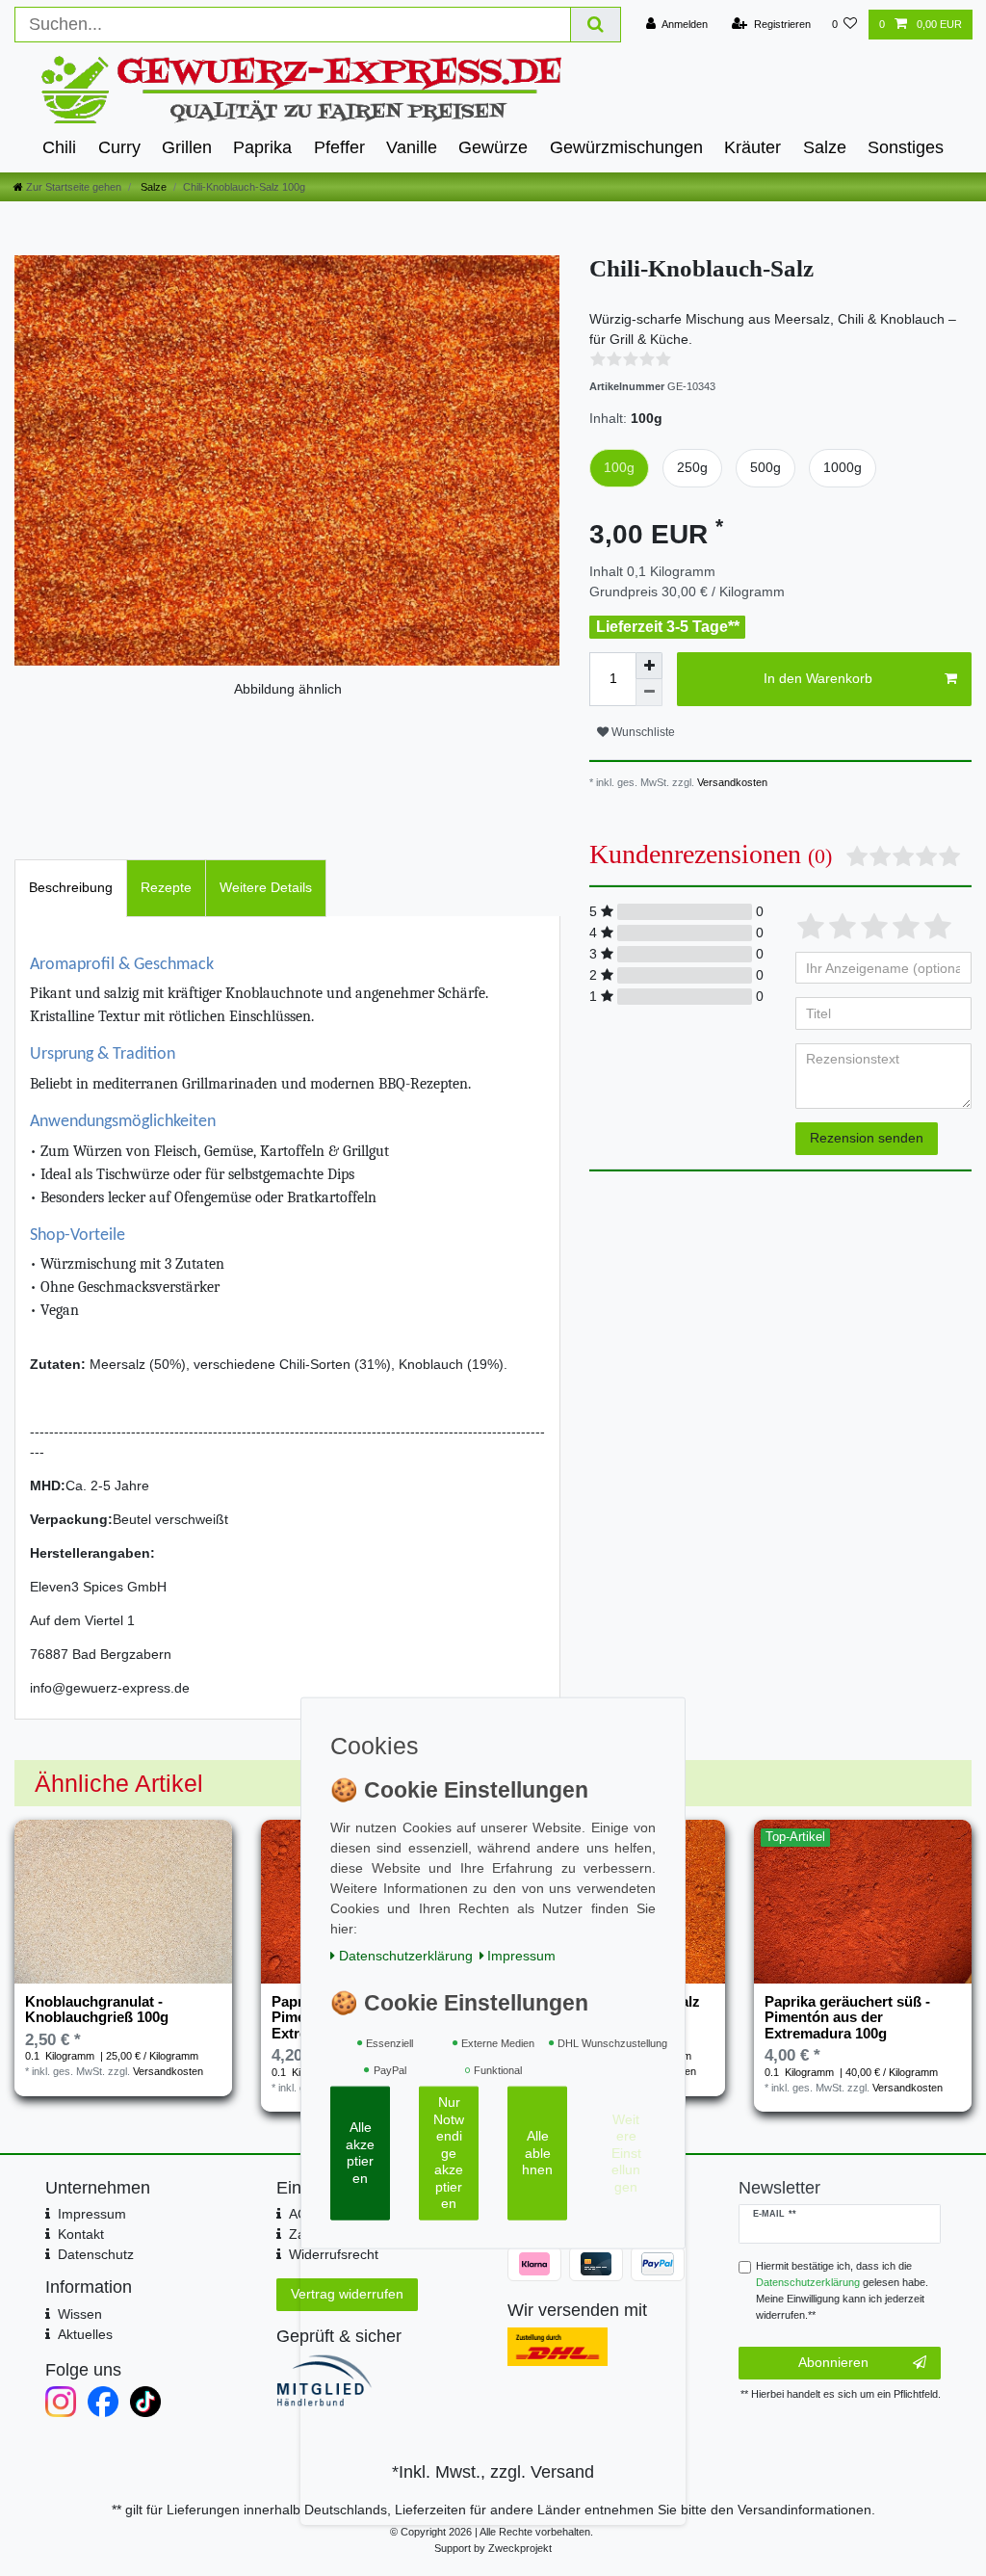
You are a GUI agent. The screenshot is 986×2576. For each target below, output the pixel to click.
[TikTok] (145, 2402)
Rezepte (166, 887)
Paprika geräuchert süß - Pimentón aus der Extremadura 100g (847, 2018)
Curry (119, 147)
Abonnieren (833, 2362)
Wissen (80, 2314)
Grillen (187, 147)
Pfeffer (339, 147)
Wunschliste (642, 732)
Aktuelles (85, 2334)
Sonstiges (906, 147)
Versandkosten (731, 782)
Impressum (92, 2214)
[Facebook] (103, 2402)
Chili (59, 147)
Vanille (412, 147)
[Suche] (596, 25)
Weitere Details (266, 887)
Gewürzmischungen (626, 147)
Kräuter (752, 147)
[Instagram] (61, 2402)
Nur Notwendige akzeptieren (449, 2153)
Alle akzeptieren (360, 2153)
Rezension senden (867, 1138)
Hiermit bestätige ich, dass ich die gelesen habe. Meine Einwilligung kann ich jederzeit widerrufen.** (842, 2290)
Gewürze (493, 147)
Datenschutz (96, 2254)
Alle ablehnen (537, 2153)
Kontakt (81, 2234)
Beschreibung (71, 887)
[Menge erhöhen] (649, 666)
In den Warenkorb (818, 678)
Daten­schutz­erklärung (406, 1955)
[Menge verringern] (649, 693)
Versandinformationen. (806, 2510)
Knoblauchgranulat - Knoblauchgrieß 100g (97, 2010)
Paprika (262, 147)
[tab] (71, 888)
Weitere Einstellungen (626, 2152)
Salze (825, 147)
